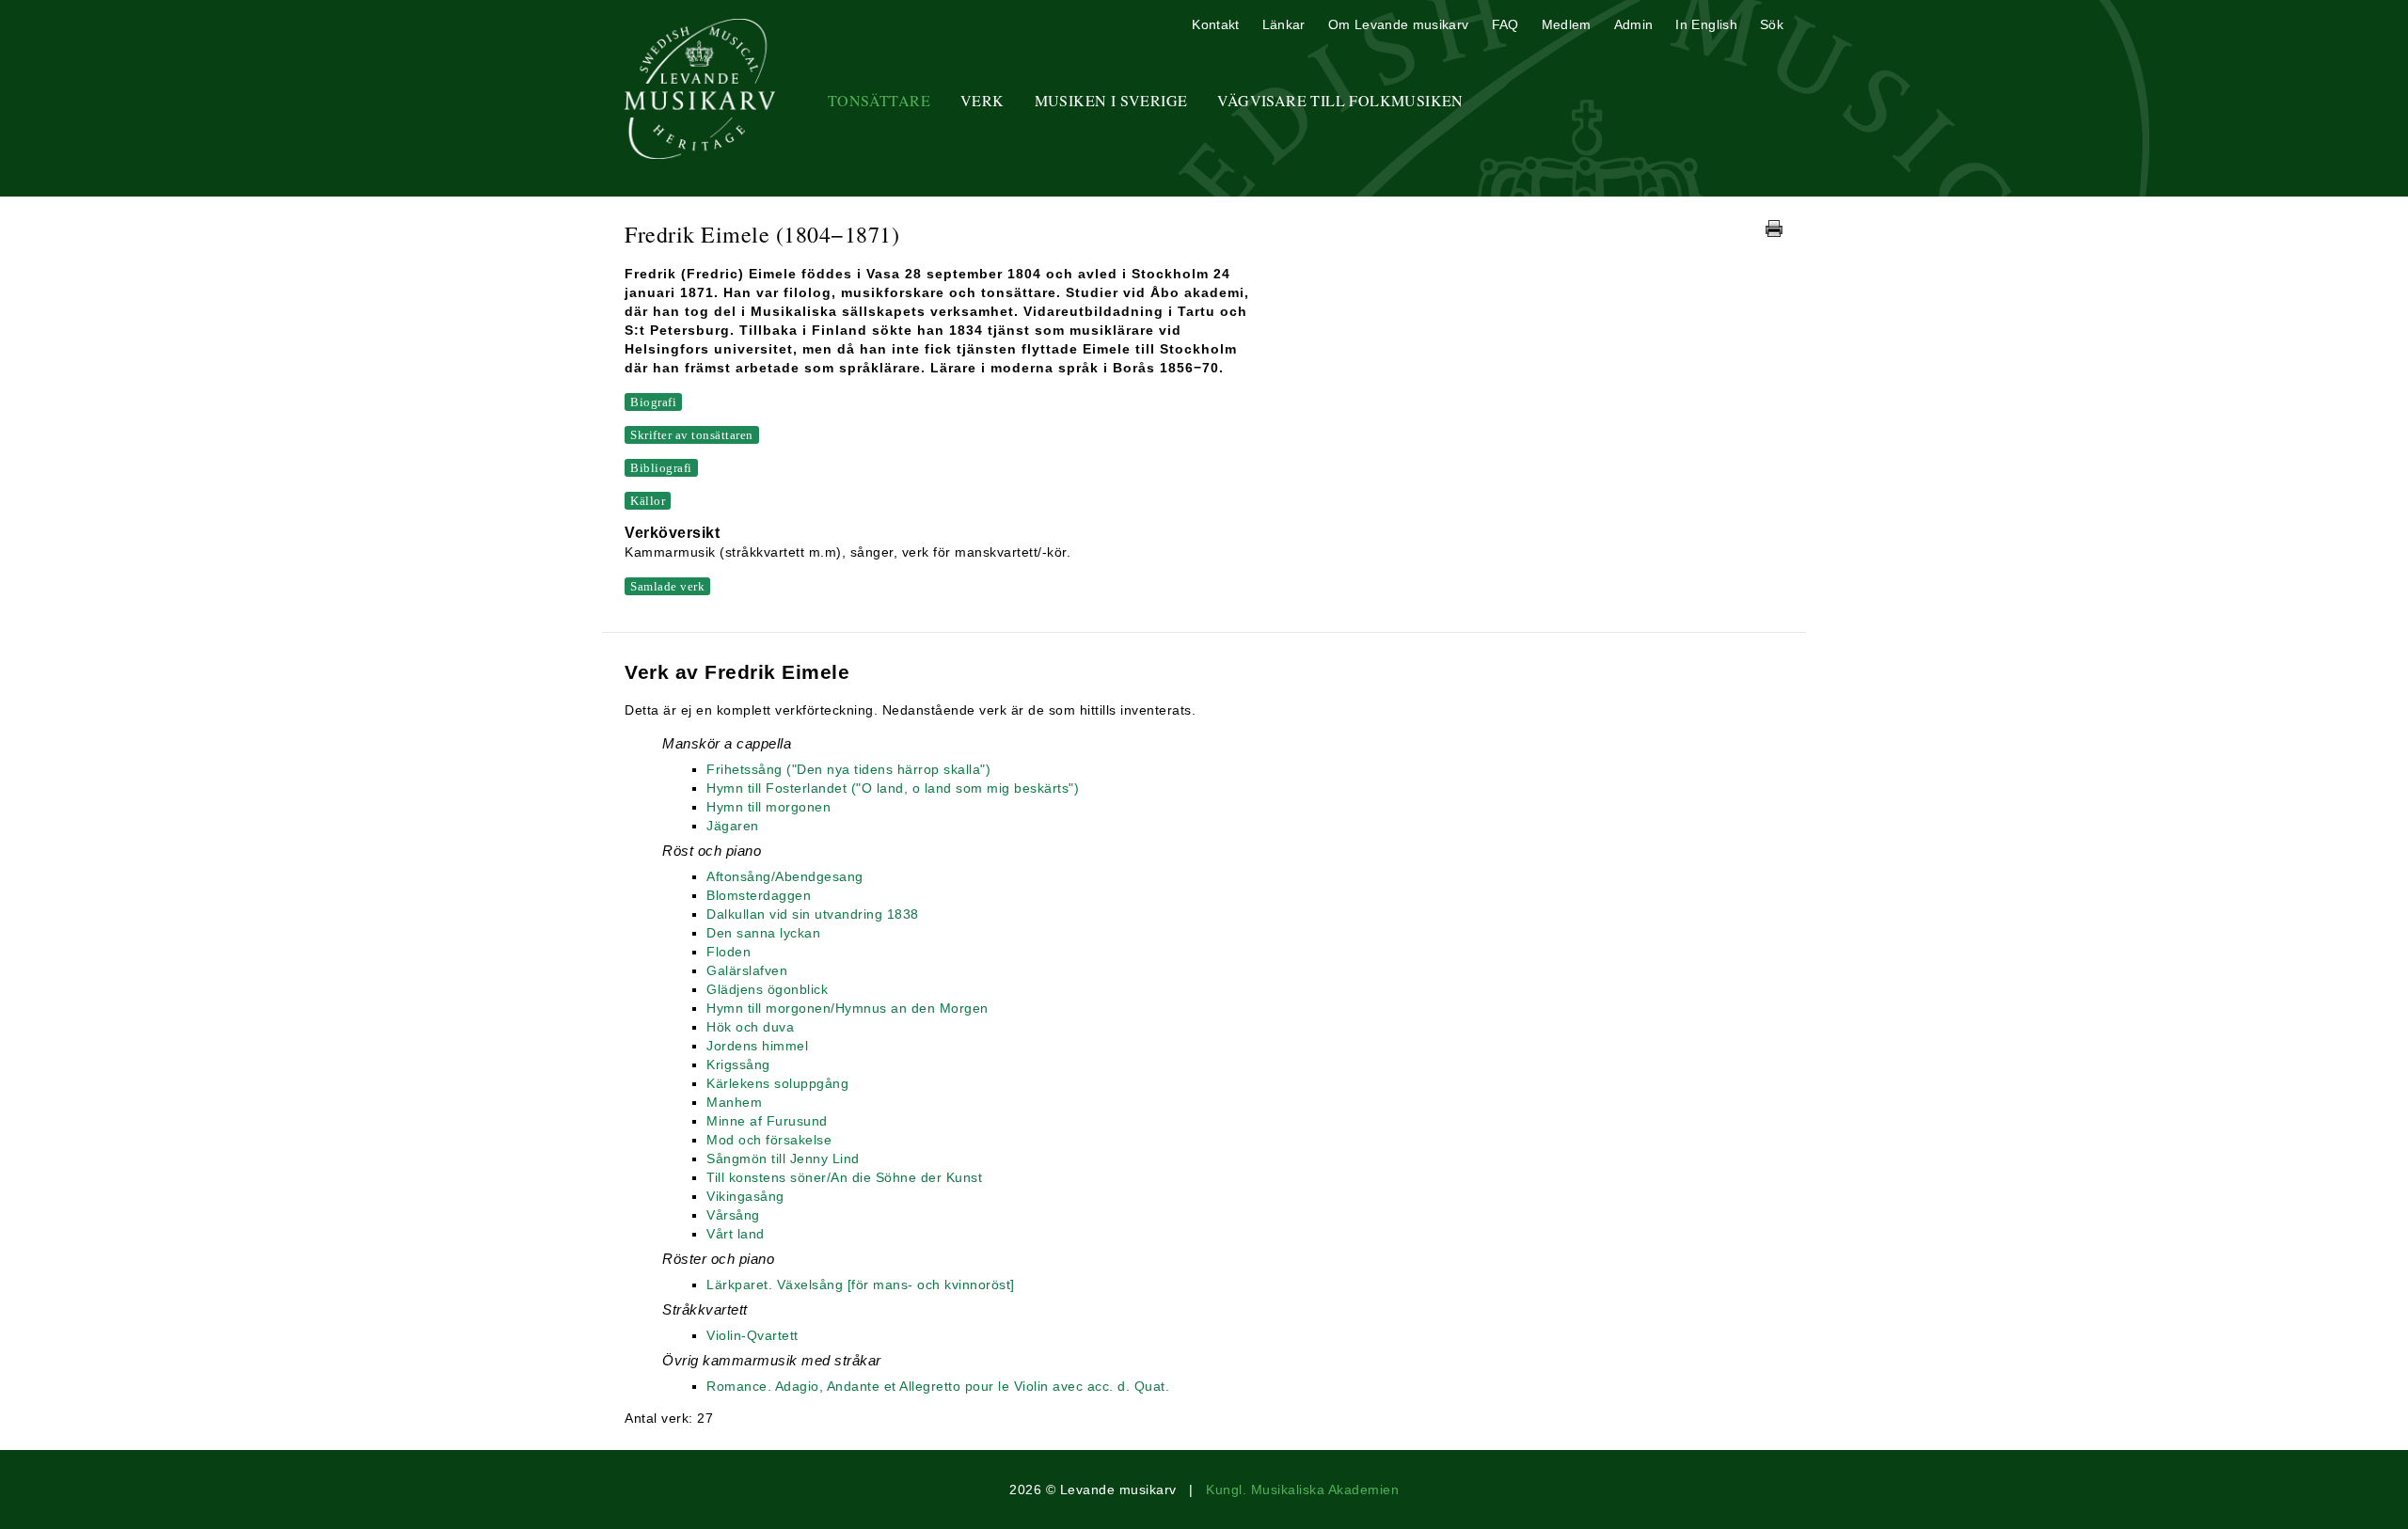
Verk (982, 100)
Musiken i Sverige (1111, 100)
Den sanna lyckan (763, 933)
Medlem (1567, 24)
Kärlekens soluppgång (777, 1083)
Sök (1772, 24)
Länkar (1284, 24)
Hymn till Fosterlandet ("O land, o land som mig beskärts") (893, 788)
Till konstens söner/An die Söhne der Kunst (844, 1177)
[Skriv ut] (1774, 229)
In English (1706, 24)
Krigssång (738, 1064)
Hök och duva (750, 1027)
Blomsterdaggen (759, 895)
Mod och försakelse (769, 1140)
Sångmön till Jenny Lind (783, 1159)
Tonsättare (879, 100)
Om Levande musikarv (1399, 24)
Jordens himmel (757, 1046)
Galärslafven (747, 970)
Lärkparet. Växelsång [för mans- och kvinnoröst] (861, 1285)
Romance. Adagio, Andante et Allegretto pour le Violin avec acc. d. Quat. (938, 1386)
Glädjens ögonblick (767, 989)
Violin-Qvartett (752, 1335)
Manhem (734, 1102)
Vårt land (736, 1234)
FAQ (1505, 24)
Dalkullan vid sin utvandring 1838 (813, 914)
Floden (729, 952)
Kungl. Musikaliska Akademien (1302, 1490)
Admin (1634, 24)
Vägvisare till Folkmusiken (1340, 100)
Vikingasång (745, 1196)
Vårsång (733, 1215)
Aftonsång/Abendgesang (785, 876)
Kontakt (1215, 24)
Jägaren (733, 826)
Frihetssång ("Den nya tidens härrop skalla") (848, 769)
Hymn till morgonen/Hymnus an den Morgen (848, 1008)
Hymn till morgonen (768, 807)
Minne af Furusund (767, 1121)
